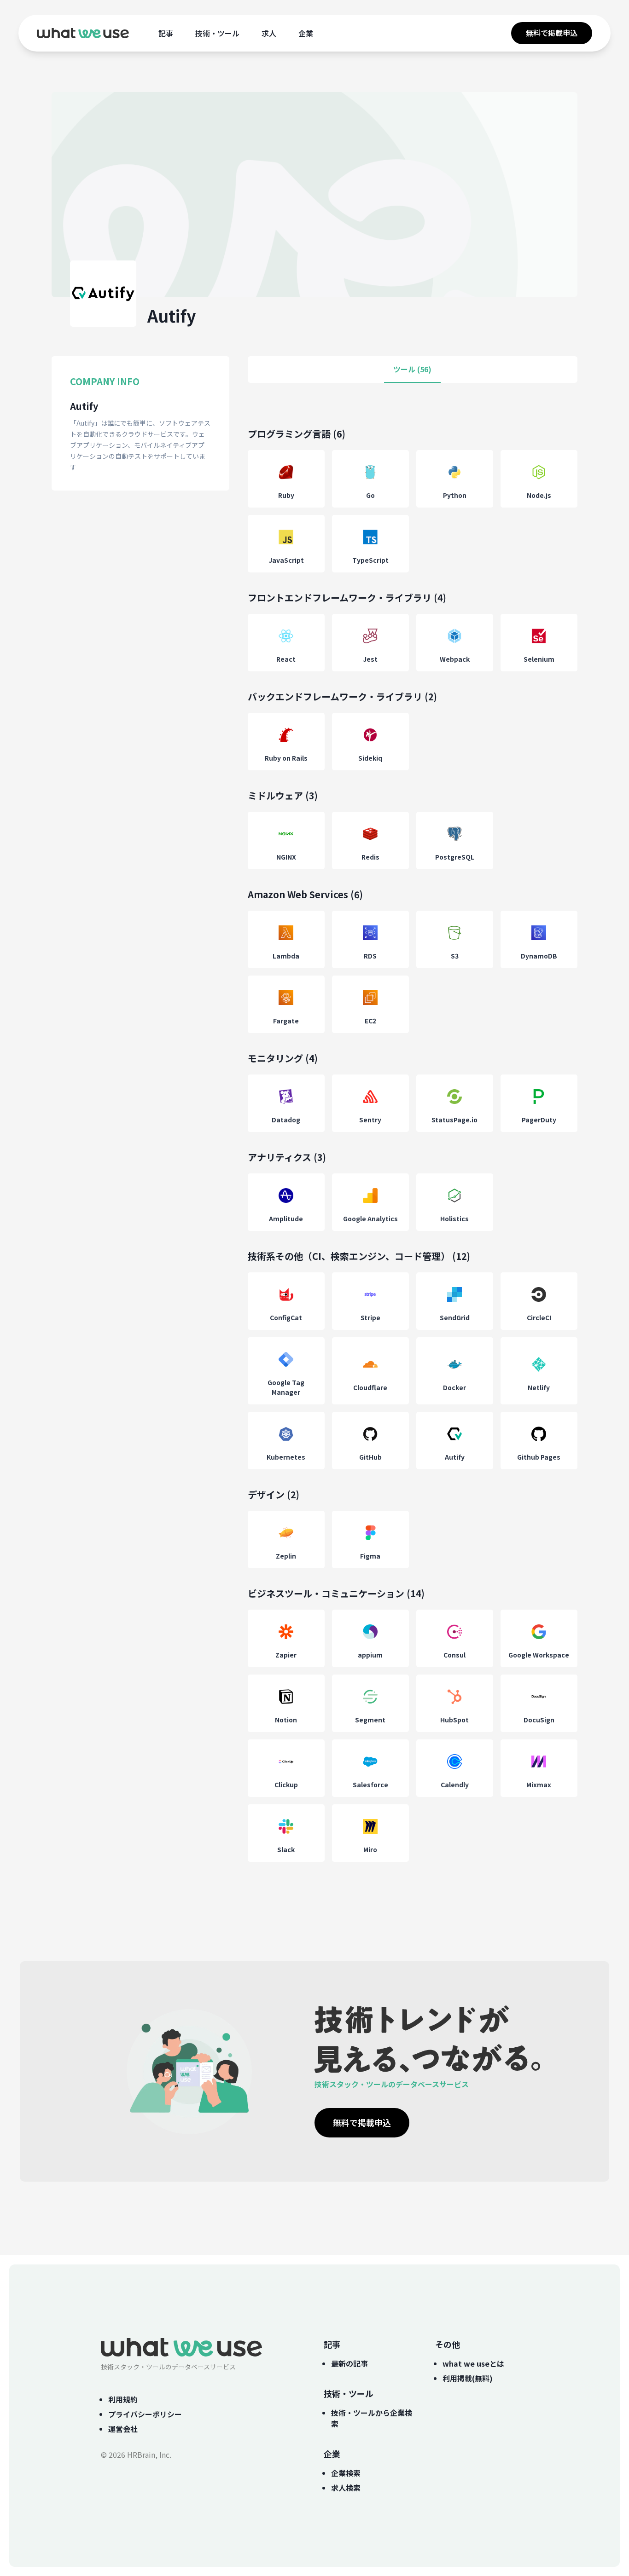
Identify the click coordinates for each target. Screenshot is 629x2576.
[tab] (412, 370)
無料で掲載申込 (552, 33)
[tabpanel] (413, 1154)
